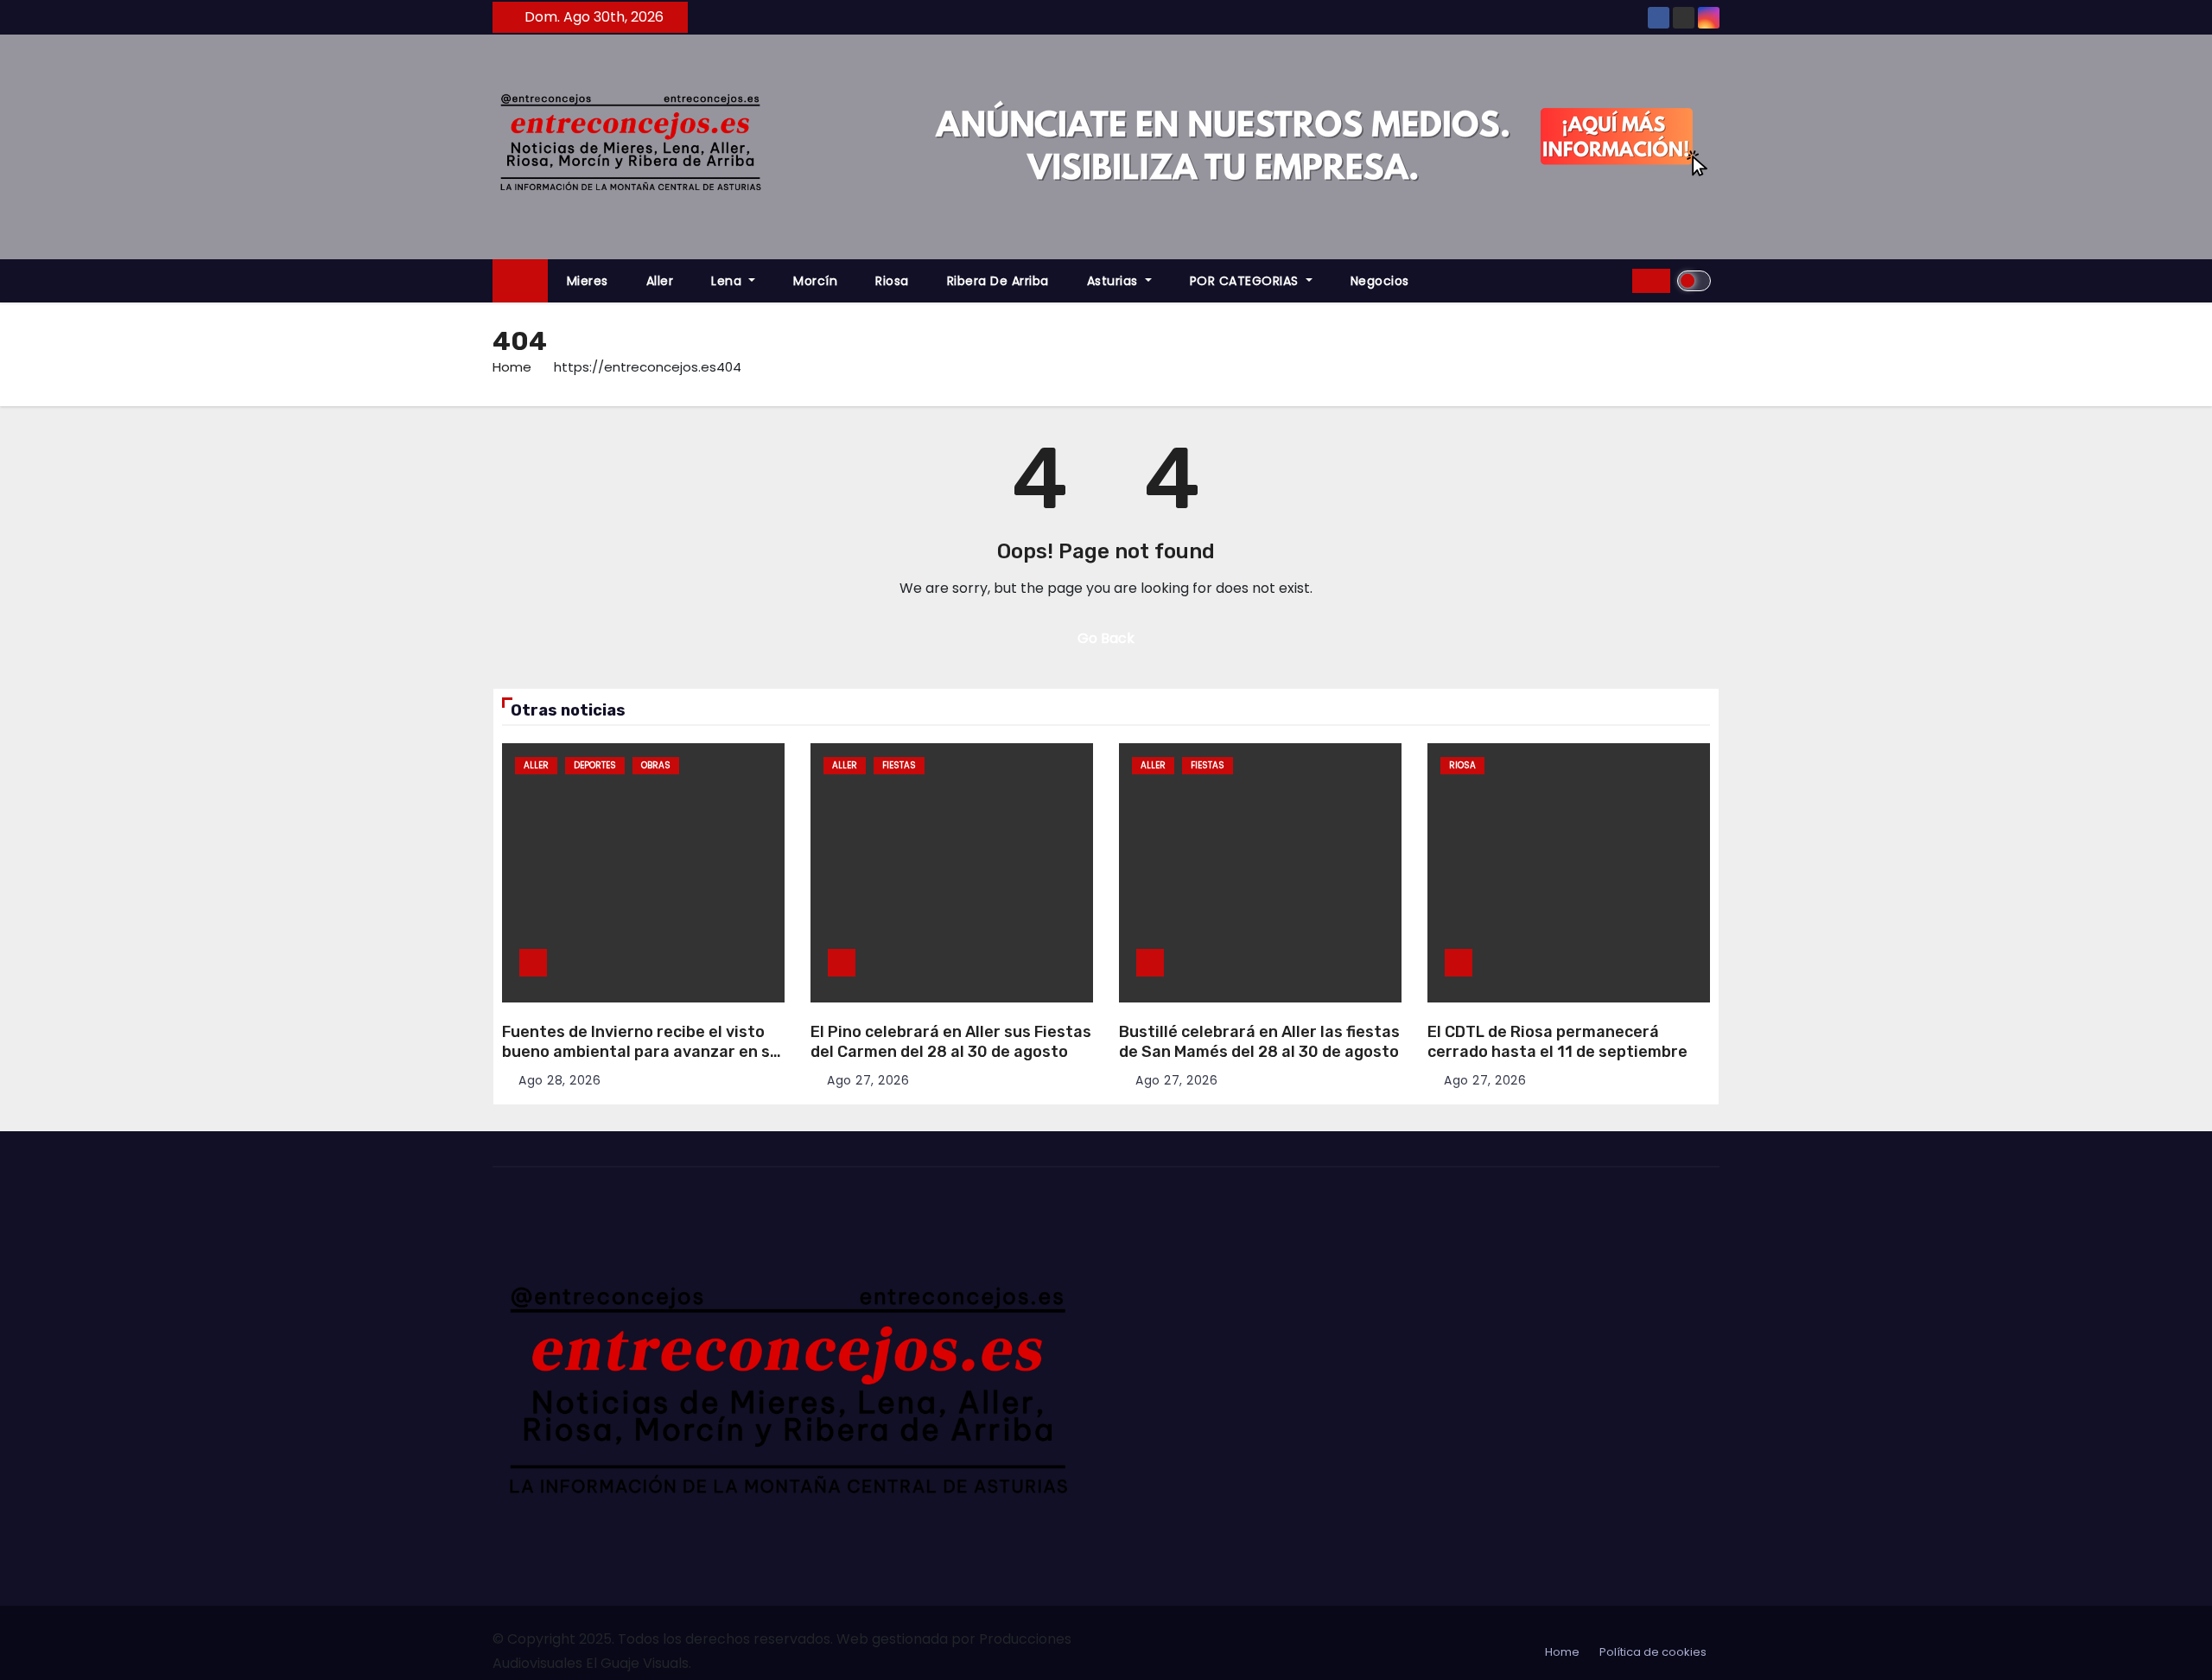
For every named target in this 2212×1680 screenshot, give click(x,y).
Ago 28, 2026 (559, 1080)
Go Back (1106, 638)
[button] (1613, 280)
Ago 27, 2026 (868, 1080)
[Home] (520, 281)
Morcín (815, 281)
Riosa (892, 281)
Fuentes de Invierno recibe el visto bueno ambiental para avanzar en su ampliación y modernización (641, 1051)
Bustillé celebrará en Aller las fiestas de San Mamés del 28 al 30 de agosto (1259, 1042)
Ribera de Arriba (998, 281)
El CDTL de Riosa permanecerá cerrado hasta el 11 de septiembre (1557, 1042)
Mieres (588, 281)
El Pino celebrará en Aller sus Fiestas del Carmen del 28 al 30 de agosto (951, 1042)
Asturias (1115, 281)
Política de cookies (1653, 1652)
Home (512, 367)
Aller (660, 281)
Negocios (1380, 281)
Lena (728, 281)
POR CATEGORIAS (1246, 281)
